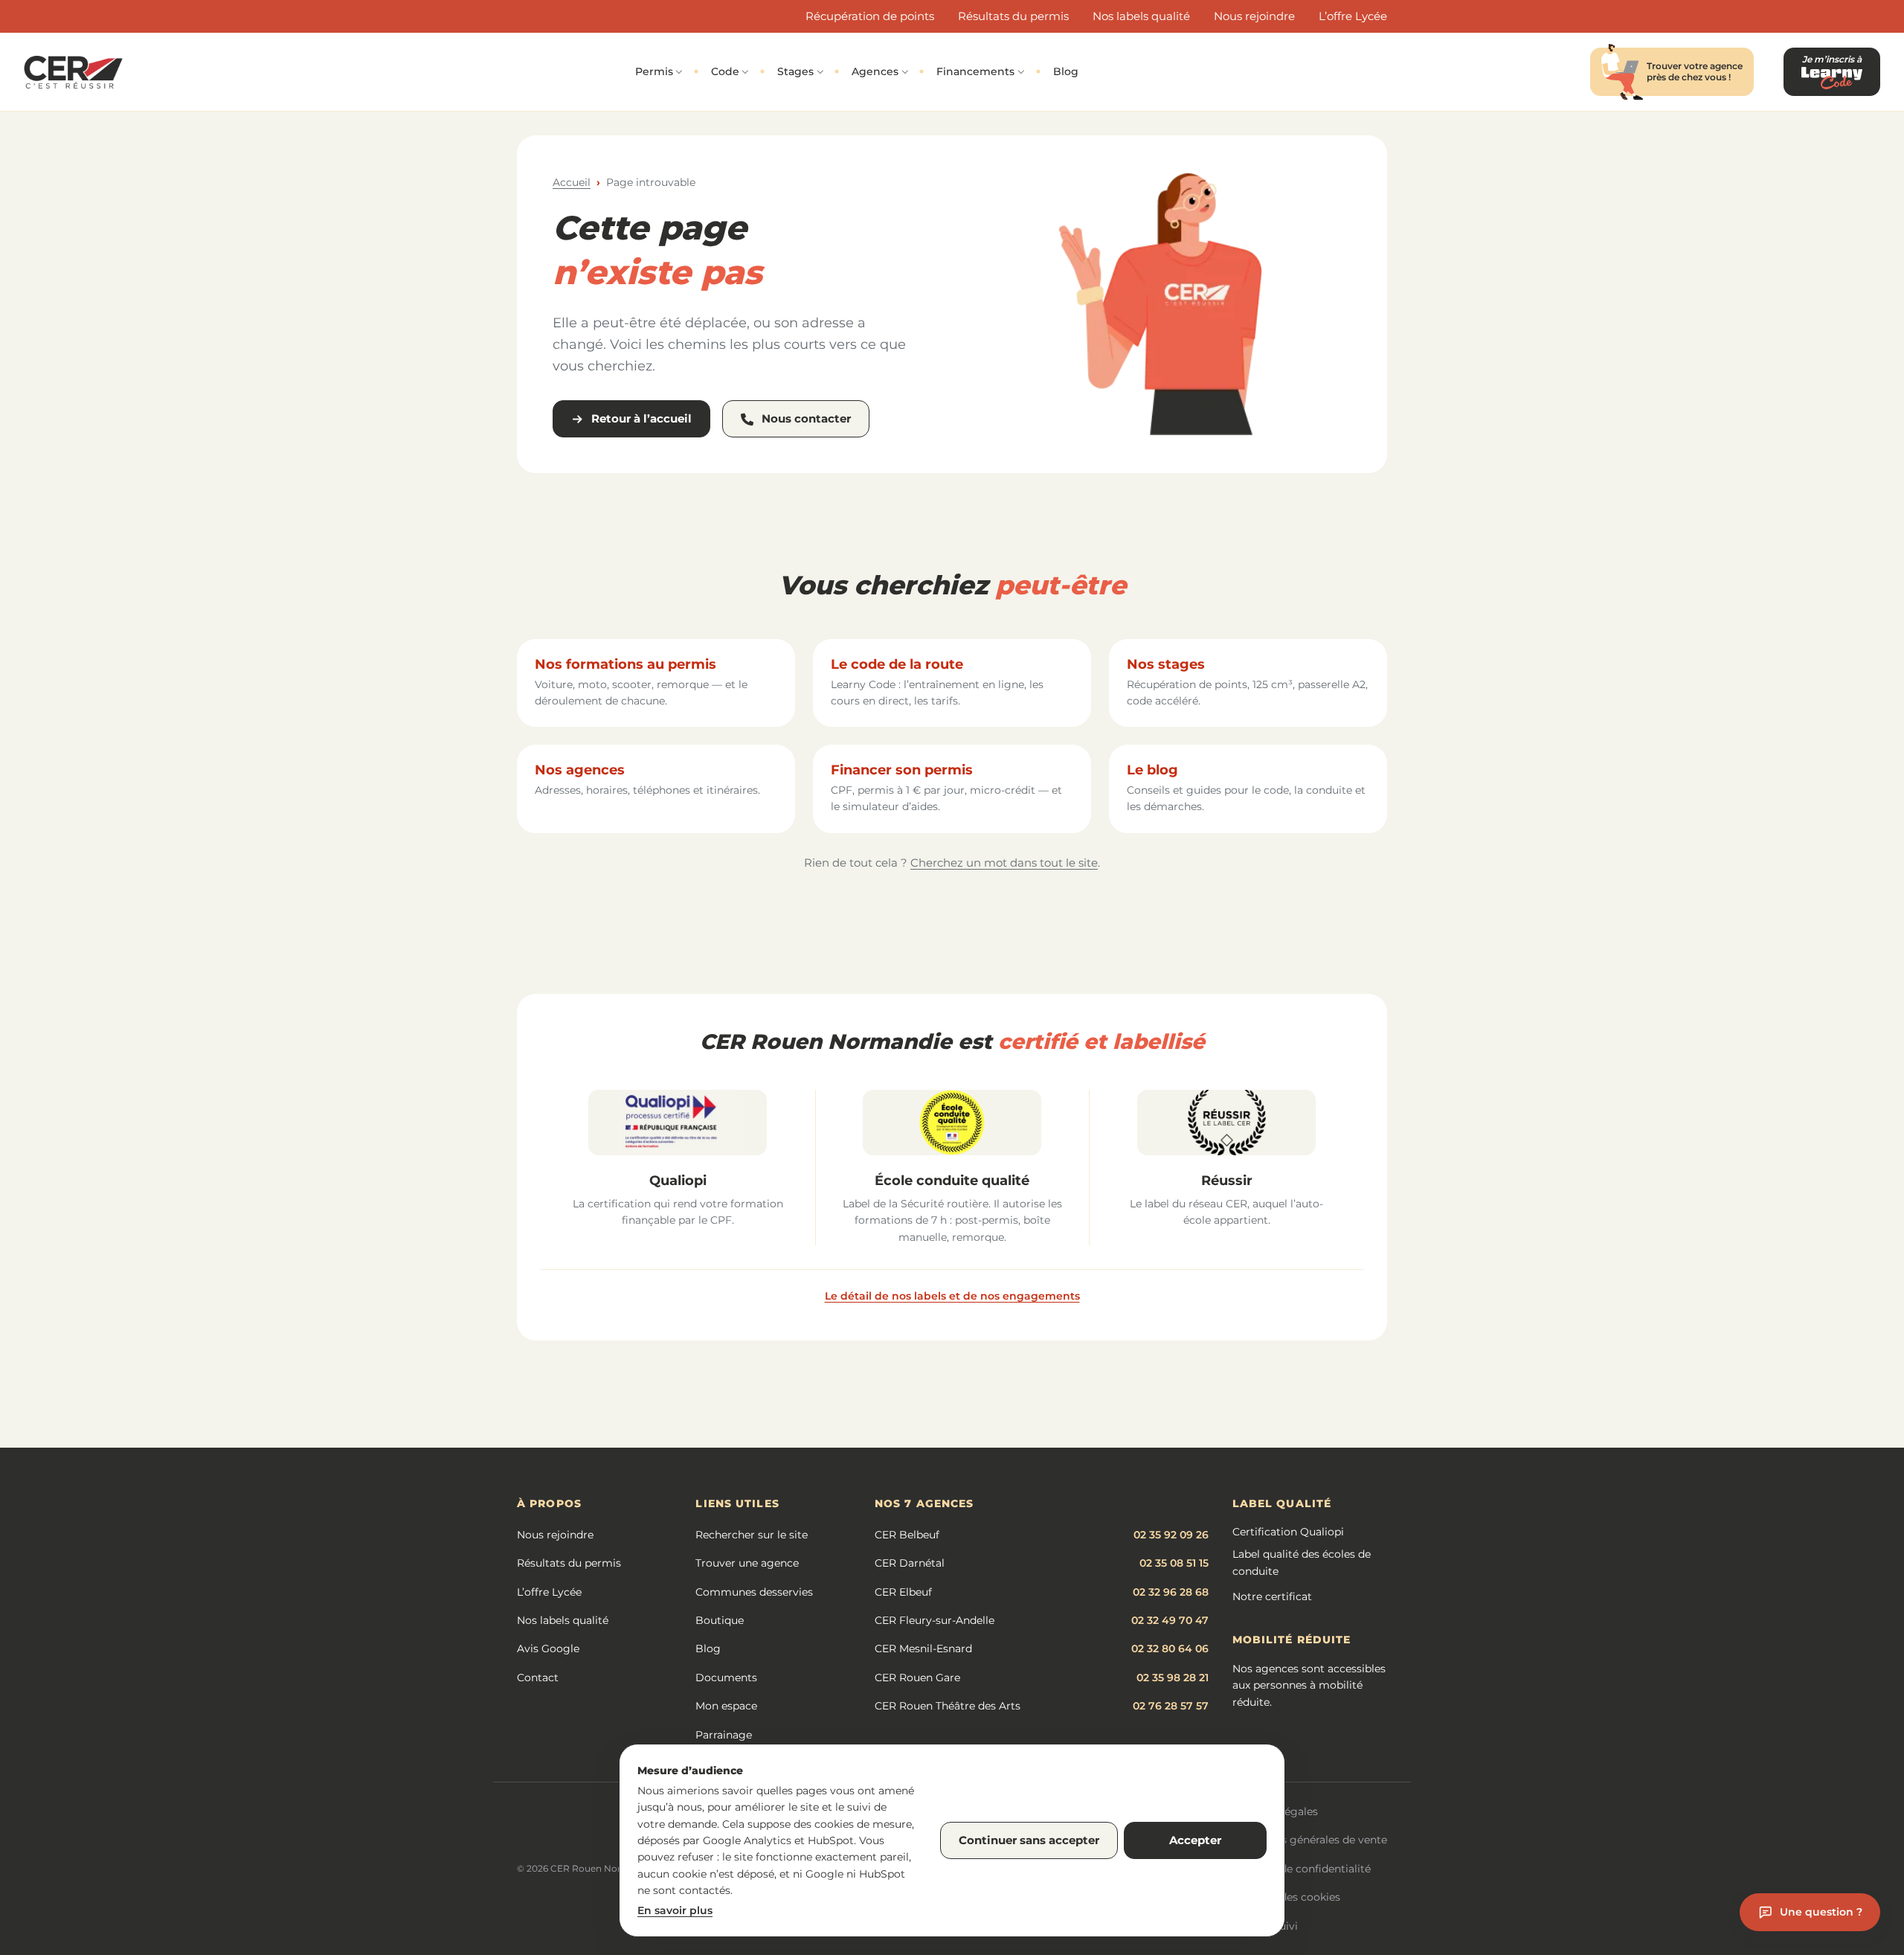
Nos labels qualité (1141, 16)
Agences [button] (875, 71)
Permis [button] (654, 71)
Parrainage (724, 1735)
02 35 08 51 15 (1174, 1563)
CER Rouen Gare (917, 1678)
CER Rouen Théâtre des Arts (948, 1706)
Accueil (572, 182)
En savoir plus (675, 1910)
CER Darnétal (910, 1563)
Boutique (720, 1620)
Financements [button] (975, 71)
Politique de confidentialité (1300, 1869)
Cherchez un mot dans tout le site (1004, 863)
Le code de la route (897, 664)
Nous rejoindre (1254, 16)
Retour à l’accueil (641, 418)
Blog (1066, 71)
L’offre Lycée (1353, 16)
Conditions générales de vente (1309, 1840)
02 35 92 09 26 (1171, 1535)
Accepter (1195, 1840)
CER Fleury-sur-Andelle (935, 1620)
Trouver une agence (747, 1563)
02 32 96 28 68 (1171, 1592)
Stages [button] (795, 71)
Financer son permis (902, 770)
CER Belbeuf (907, 1535)
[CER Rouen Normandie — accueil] (73, 72)
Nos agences (580, 770)
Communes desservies (754, 1592)
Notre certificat (1272, 1596)
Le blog (1152, 770)
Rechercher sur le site (752, 1535)
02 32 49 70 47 (1170, 1620)
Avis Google (548, 1649)
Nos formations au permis (625, 664)
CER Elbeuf (903, 1592)
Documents (726, 1678)
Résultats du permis (1013, 16)
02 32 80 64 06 (1170, 1649)
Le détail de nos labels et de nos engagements (952, 1296)
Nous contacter (806, 418)
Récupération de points (870, 16)
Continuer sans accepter (1029, 1840)
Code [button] (725, 71)
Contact (538, 1678)
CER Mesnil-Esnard (923, 1649)
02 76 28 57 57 (1171, 1706)
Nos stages (1166, 664)
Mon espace (726, 1706)
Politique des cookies (1285, 1897)
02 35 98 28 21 (1173, 1678)
